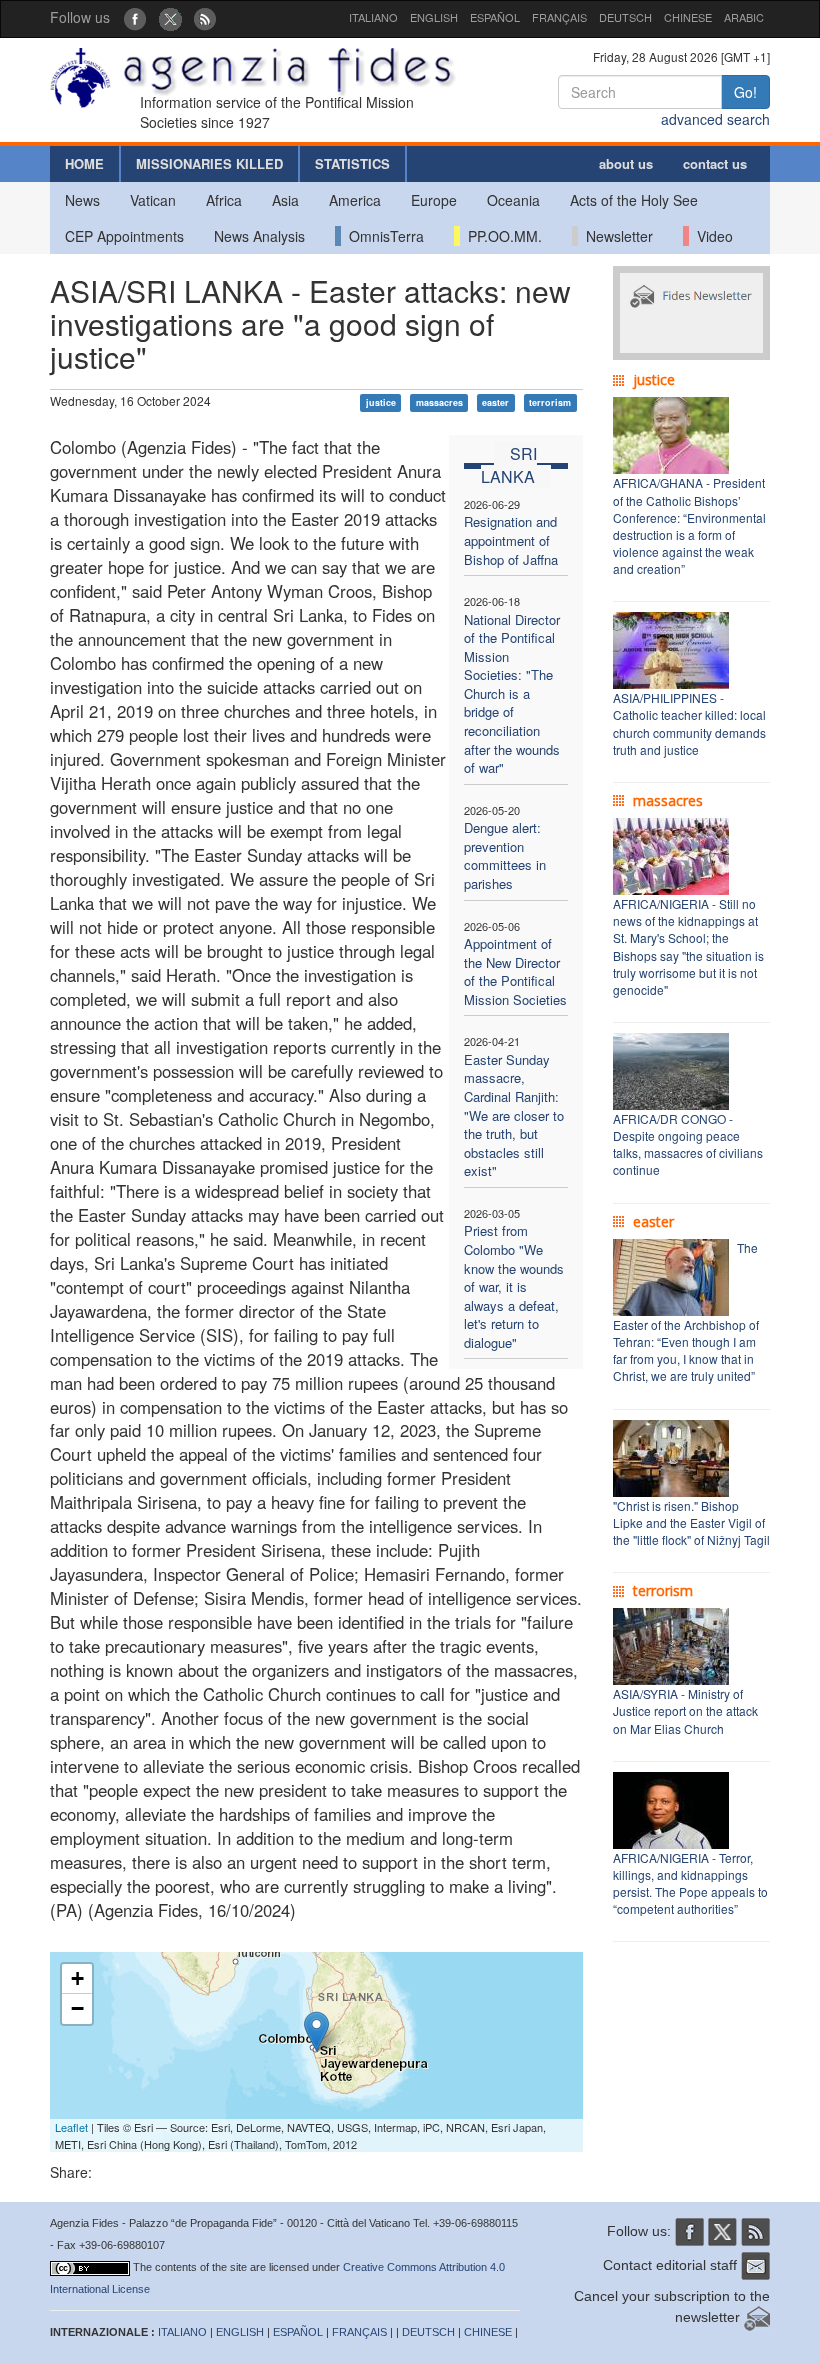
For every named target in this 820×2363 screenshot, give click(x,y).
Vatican (153, 200)
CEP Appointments (124, 236)
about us (626, 163)
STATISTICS (352, 163)
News (82, 200)
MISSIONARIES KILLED (209, 163)
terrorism (550, 402)
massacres (439, 402)
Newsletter (615, 236)
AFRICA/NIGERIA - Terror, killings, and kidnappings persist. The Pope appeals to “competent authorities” (690, 1883)
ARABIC (744, 17)
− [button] (77, 2008)
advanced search (715, 119)
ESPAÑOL (495, 17)
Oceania (513, 200)
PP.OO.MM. (501, 236)
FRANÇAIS (559, 17)
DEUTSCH (625, 17)
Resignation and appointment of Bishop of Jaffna (511, 540)
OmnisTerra (382, 236)
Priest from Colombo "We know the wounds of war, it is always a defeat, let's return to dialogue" (514, 1286)
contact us (715, 163)
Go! (745, 92)
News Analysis (259, 236)
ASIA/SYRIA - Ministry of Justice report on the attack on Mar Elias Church (685, 1710)
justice (381, 402)
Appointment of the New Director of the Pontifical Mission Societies (515, 971)
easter (495, 402)
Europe (434, 200)
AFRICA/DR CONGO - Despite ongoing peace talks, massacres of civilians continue (688, 1144)
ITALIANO (373, 17)
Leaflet (71, 2127)
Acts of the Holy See (634, 200)
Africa (224, 200)
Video (711, 236)
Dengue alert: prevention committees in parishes (505, 855)
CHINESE (688, 17)
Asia (285, 200)
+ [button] (77, 1978)
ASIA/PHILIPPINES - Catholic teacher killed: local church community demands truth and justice (689, 723)
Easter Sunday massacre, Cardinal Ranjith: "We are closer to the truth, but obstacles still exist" (514, 1115)
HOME (84, 163)
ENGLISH (434, 17)
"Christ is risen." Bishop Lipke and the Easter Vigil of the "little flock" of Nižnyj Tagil (691, 1522)
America (355, 200)
